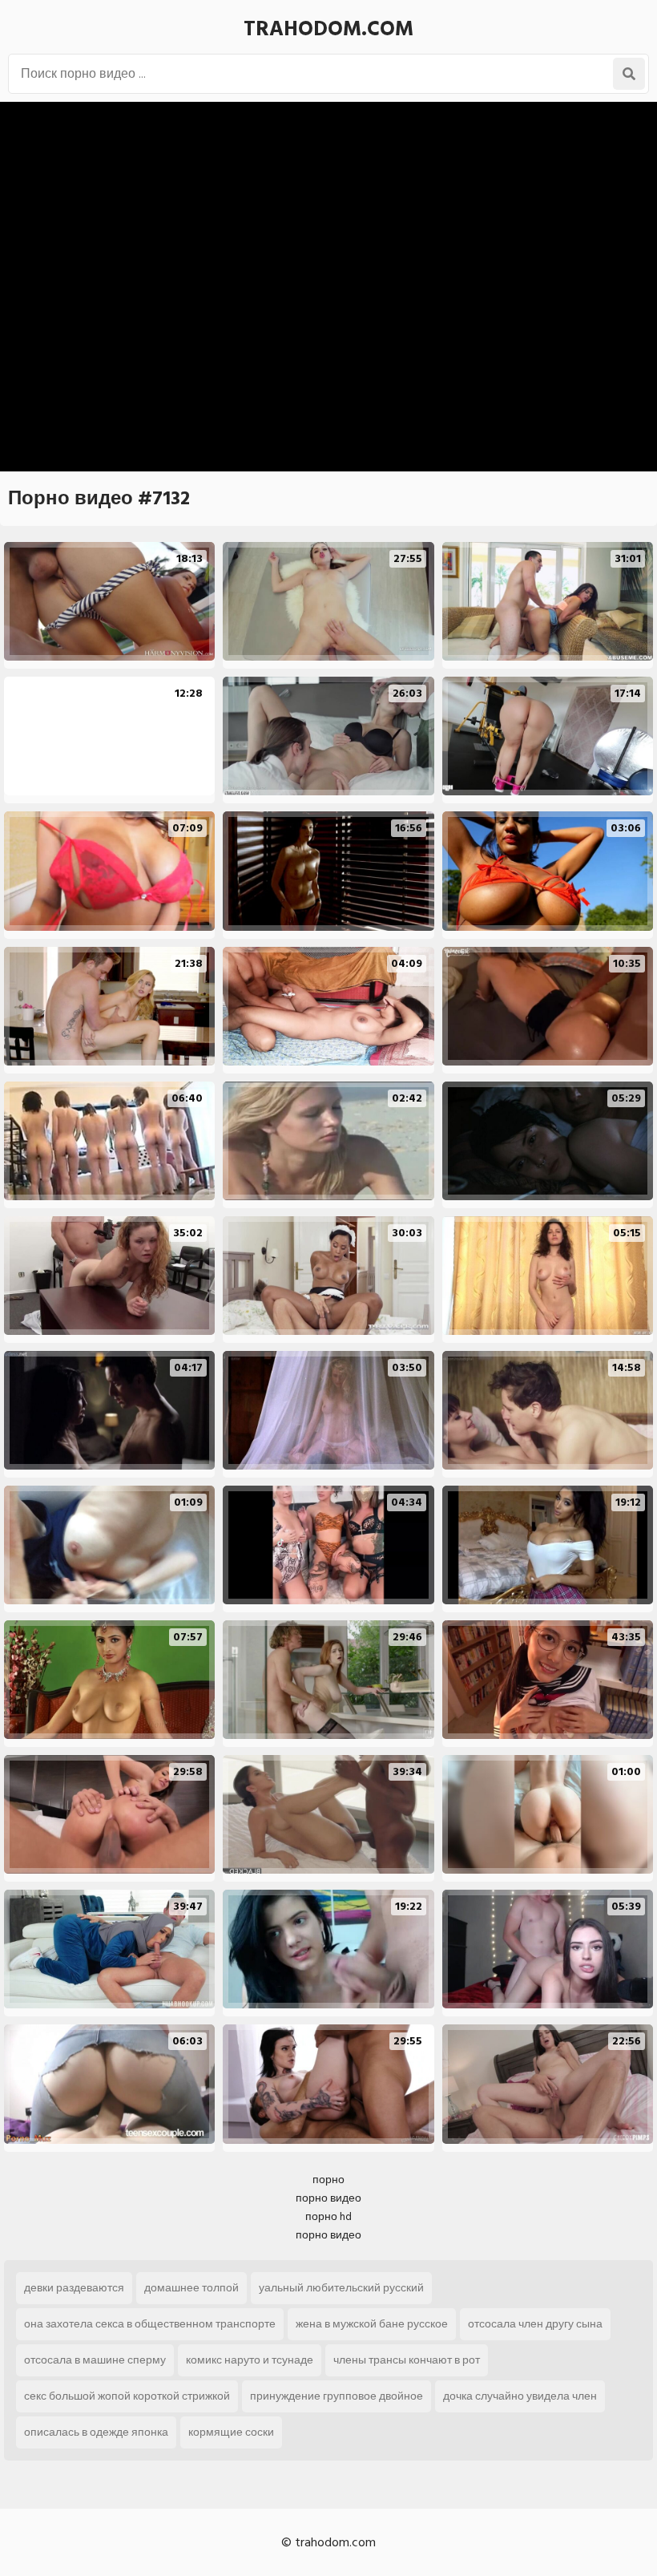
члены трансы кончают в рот (407, 2360)
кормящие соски (231, 2432)
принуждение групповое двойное (337, 2396)
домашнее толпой (191, 2288)
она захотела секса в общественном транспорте (150, 2324)
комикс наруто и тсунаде (250, 2360)
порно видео (328, 2198)
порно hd (328, 2216)
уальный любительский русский (341, 2288)
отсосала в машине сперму (95, 2360)
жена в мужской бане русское (372, 2324)
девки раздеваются (74, 2288)
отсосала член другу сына (535, 2324)
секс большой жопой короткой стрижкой (127, 2396)
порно (328, 2180)
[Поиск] (629, 74)
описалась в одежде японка (96, 2432)
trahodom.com (328, 29)
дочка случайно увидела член (520, 2396)
